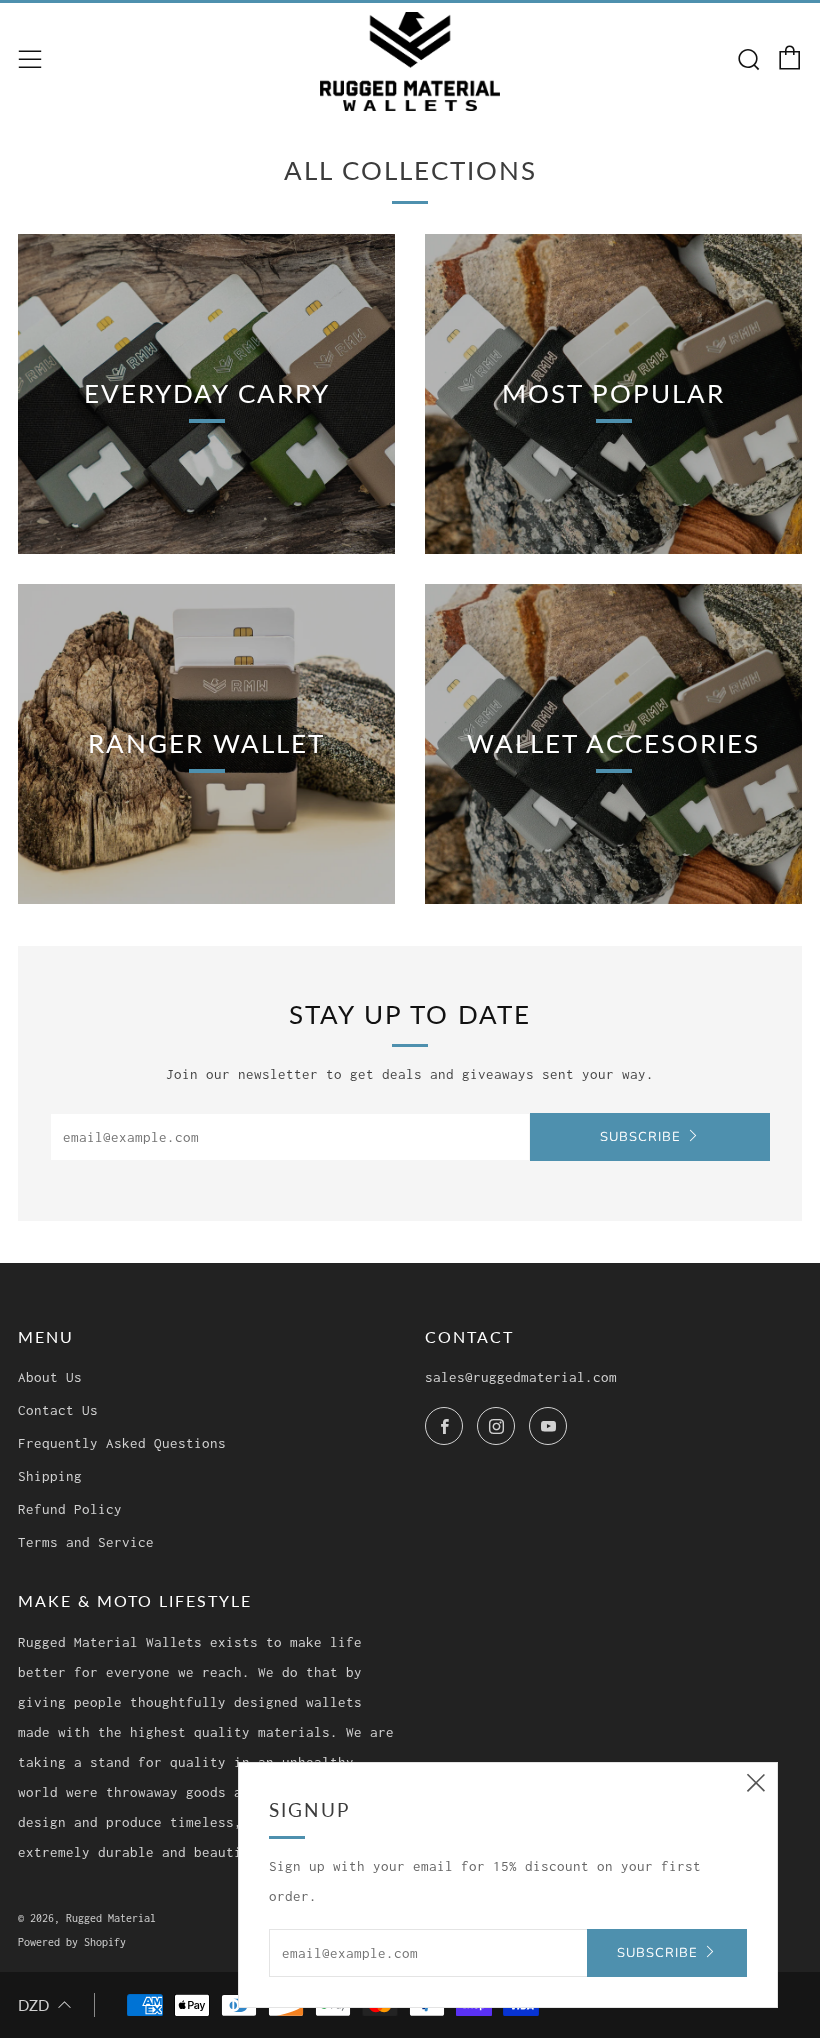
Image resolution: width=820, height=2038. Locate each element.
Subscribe (640, 1137)
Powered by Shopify (72, 1942)
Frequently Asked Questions (122, 1443)
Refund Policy (70, 1509)
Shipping (50, 1476)
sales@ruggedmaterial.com (521, 1377)
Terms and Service (86, 1542)
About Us (50, 1377)
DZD (33, 2005)
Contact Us (58, 1410)
